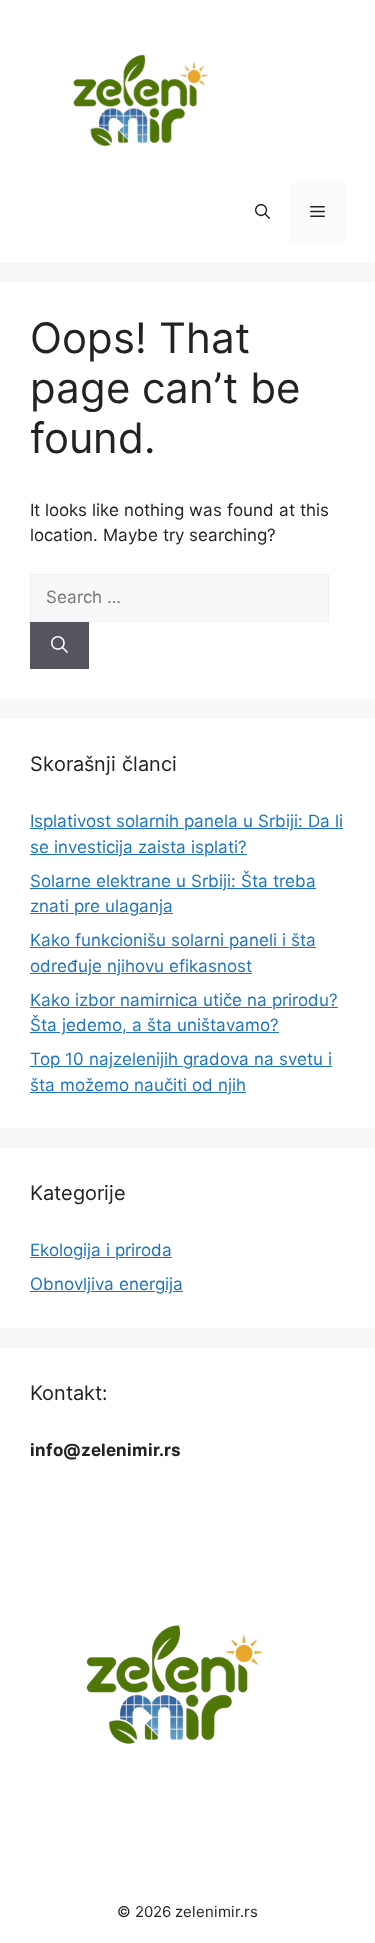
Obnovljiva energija (106, 1284)
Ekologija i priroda (101, 1250)
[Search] (59, 646)
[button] (262, 213)
